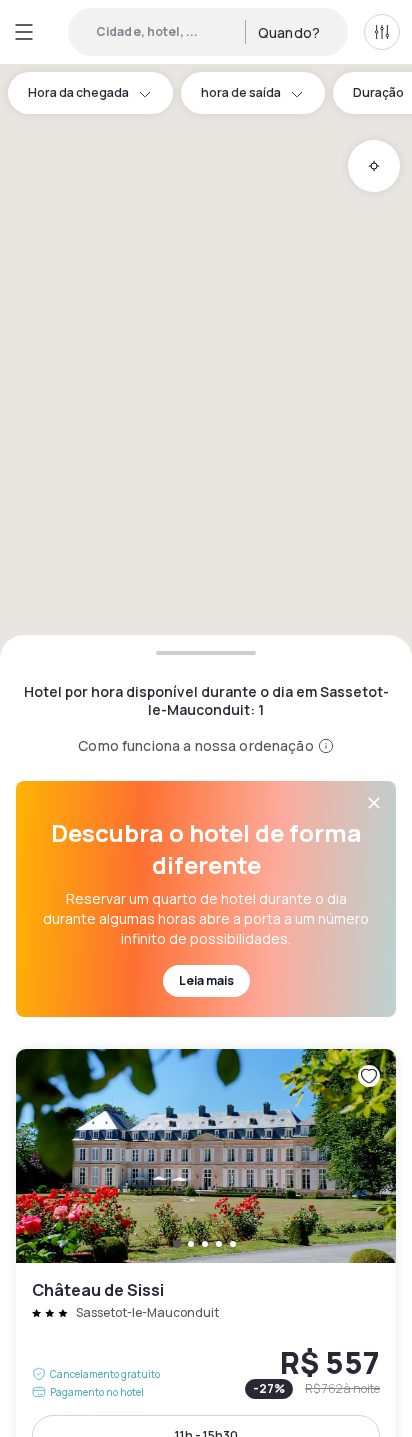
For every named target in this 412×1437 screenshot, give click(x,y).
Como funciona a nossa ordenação (195, 745)
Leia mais (206, 980)
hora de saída (241, 92)
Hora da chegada (78, 92)
